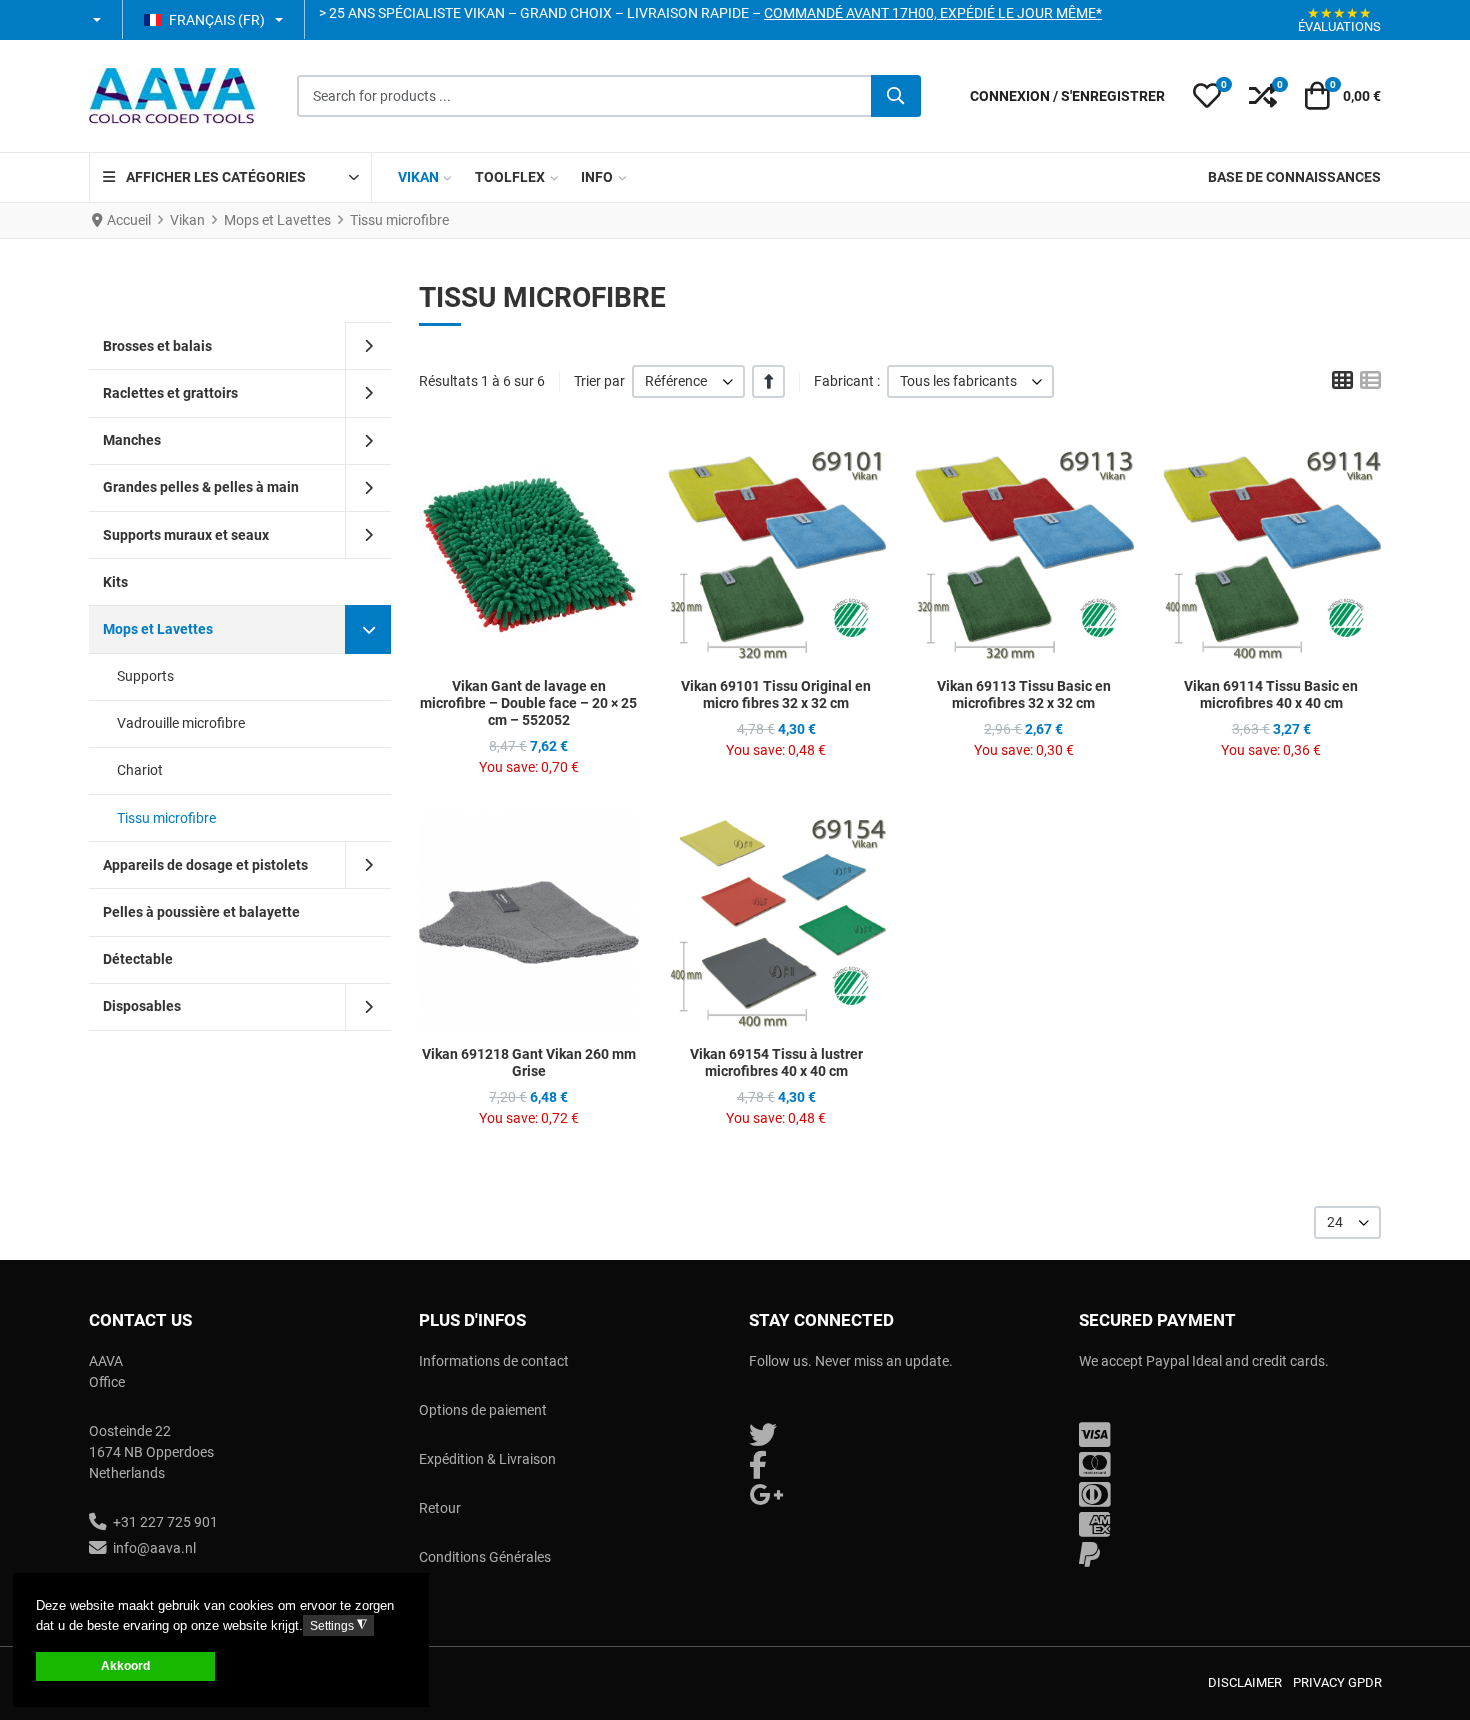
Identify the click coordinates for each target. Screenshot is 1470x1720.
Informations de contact (494, 1361)
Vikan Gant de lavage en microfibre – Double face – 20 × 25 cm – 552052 (528, 703)
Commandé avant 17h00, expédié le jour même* (933, 13)
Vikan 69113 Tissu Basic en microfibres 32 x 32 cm (1024, 694)
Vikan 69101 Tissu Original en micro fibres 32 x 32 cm (776, 694)
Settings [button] (338, 1625)
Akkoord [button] (125, 1665)
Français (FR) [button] (217, 20)
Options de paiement (483, 1410)
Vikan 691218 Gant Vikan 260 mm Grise (529, 1062)
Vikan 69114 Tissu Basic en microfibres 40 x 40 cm (1271, 694)
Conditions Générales (485, 1557)
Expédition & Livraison (487, 1459)
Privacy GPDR (1337, 1682)
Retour (440, 1508)
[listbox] (688, 381)
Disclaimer (1245, 1682)
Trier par (599, 381)
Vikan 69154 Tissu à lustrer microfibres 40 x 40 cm (776, 1062)
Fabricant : (847, 381)
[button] (98, 20)
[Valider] (896, 96)
